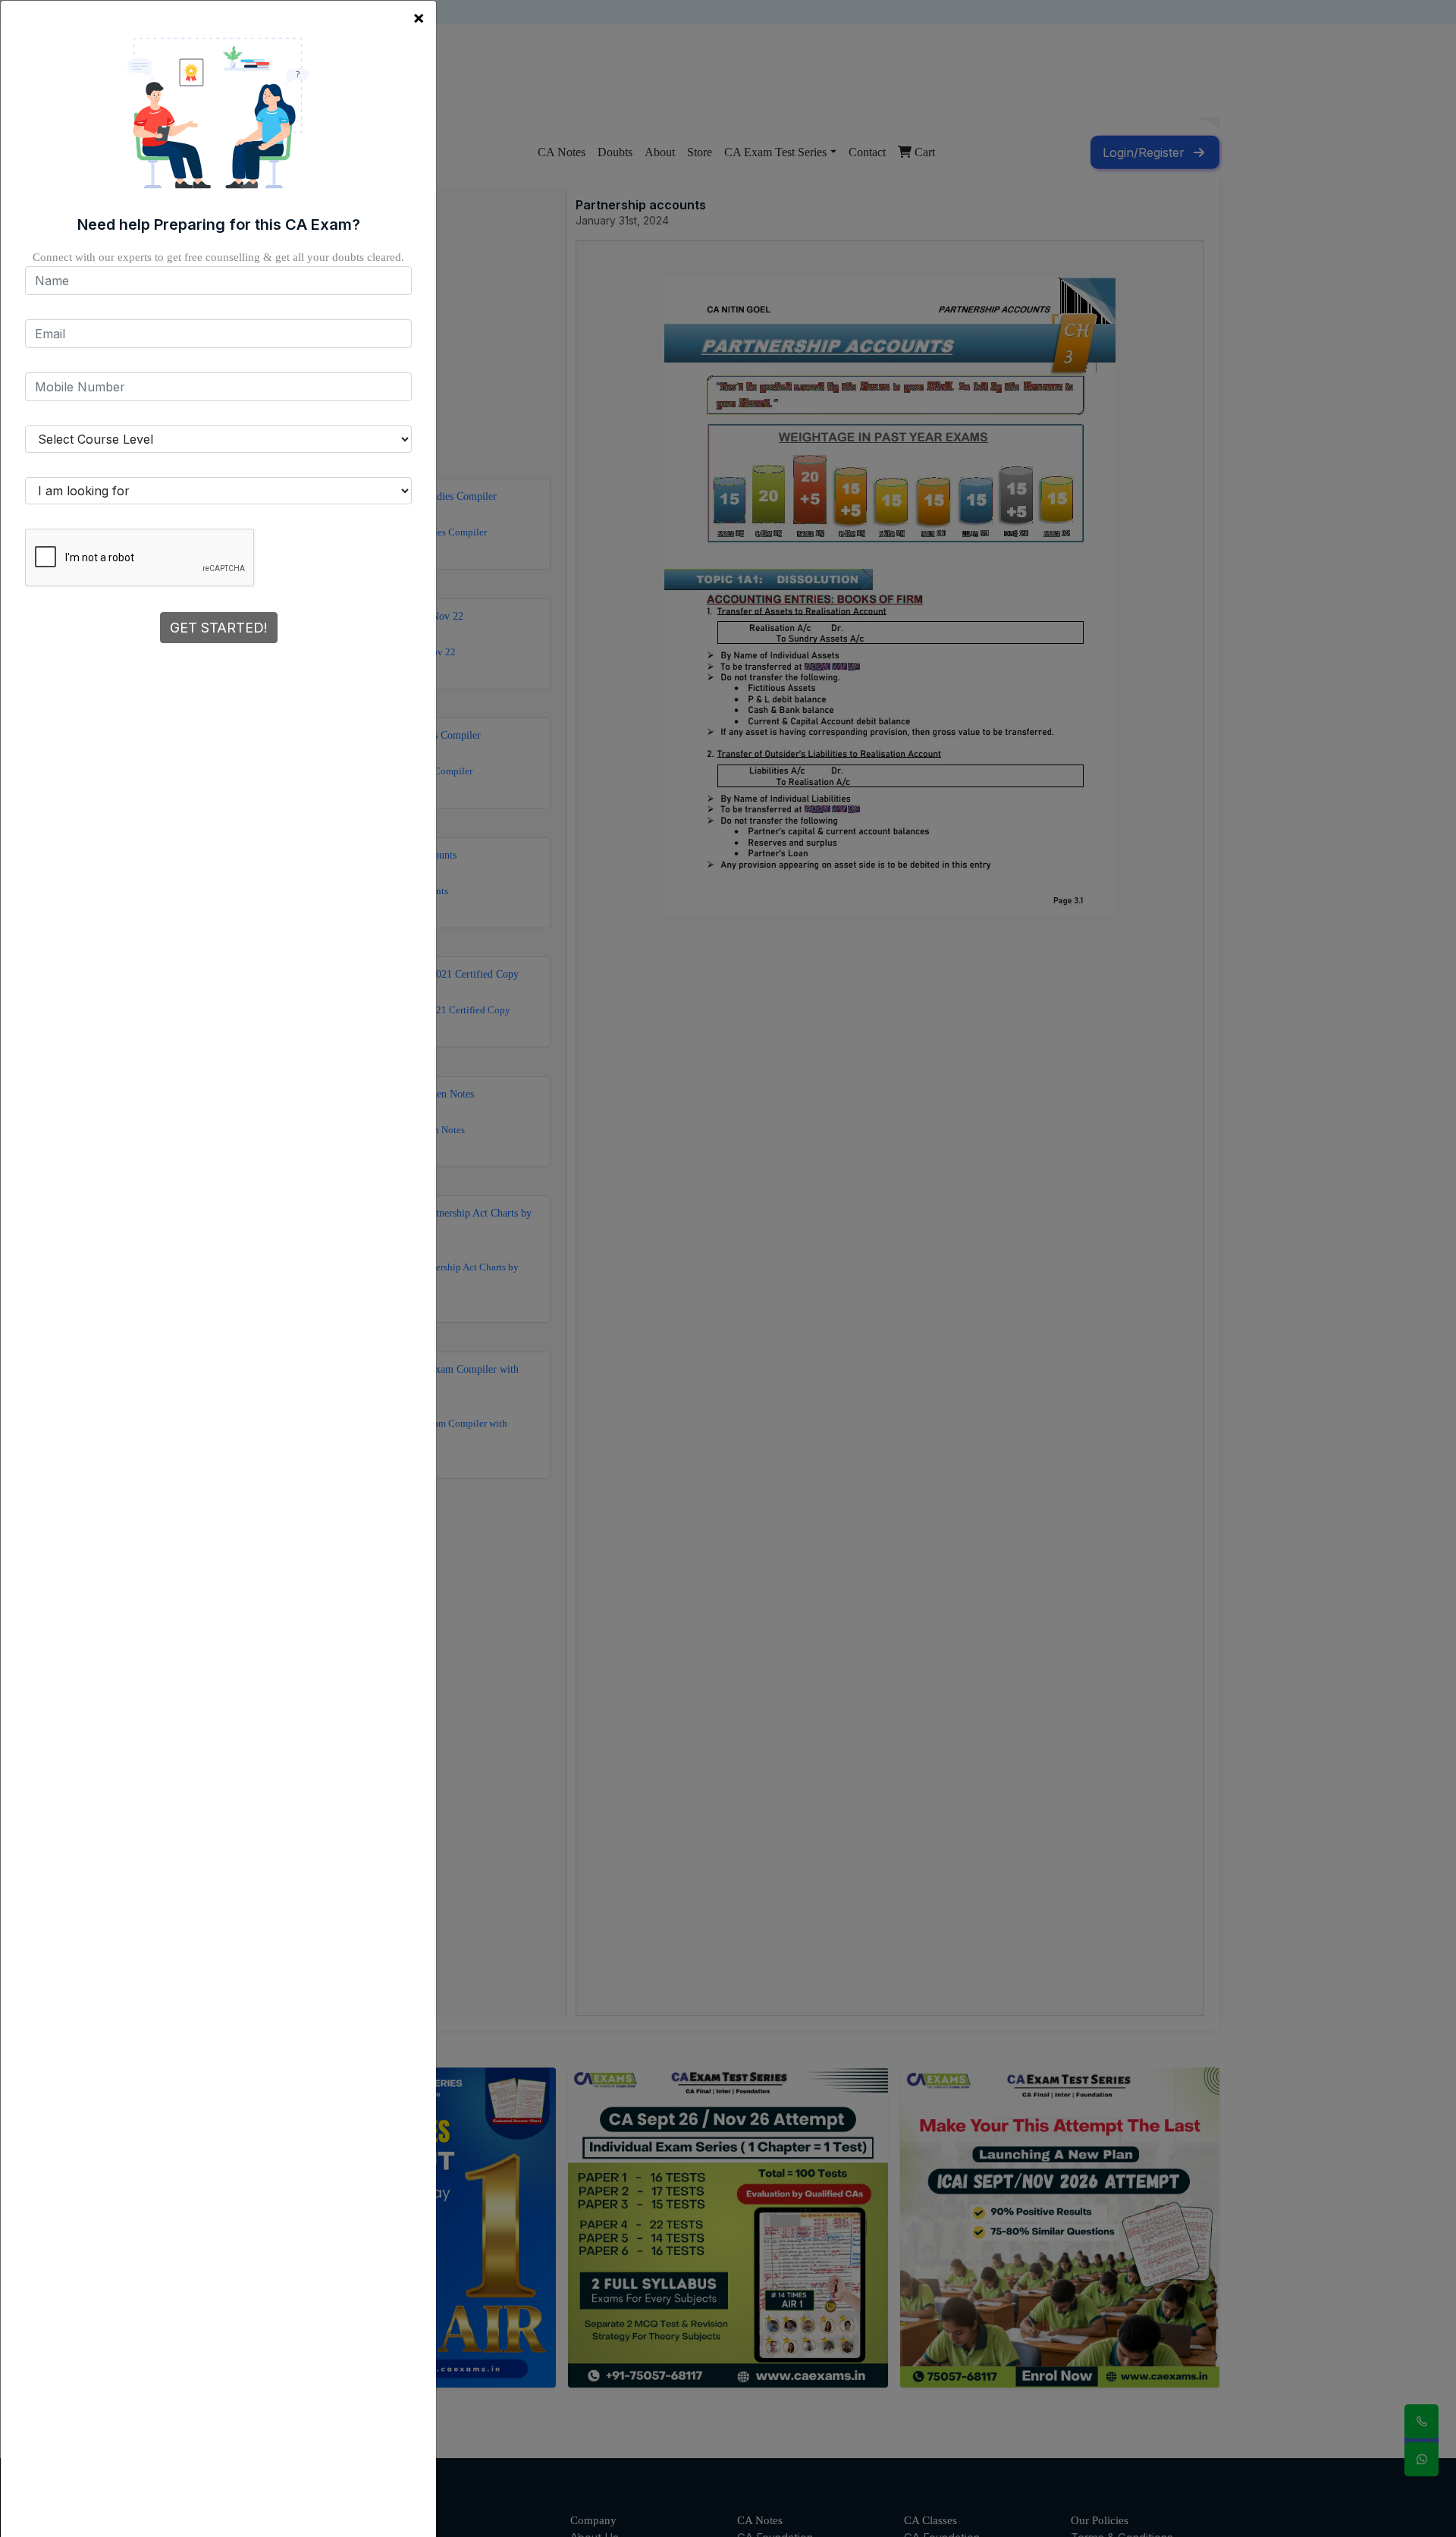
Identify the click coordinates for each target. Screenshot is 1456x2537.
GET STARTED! (219, 628)
